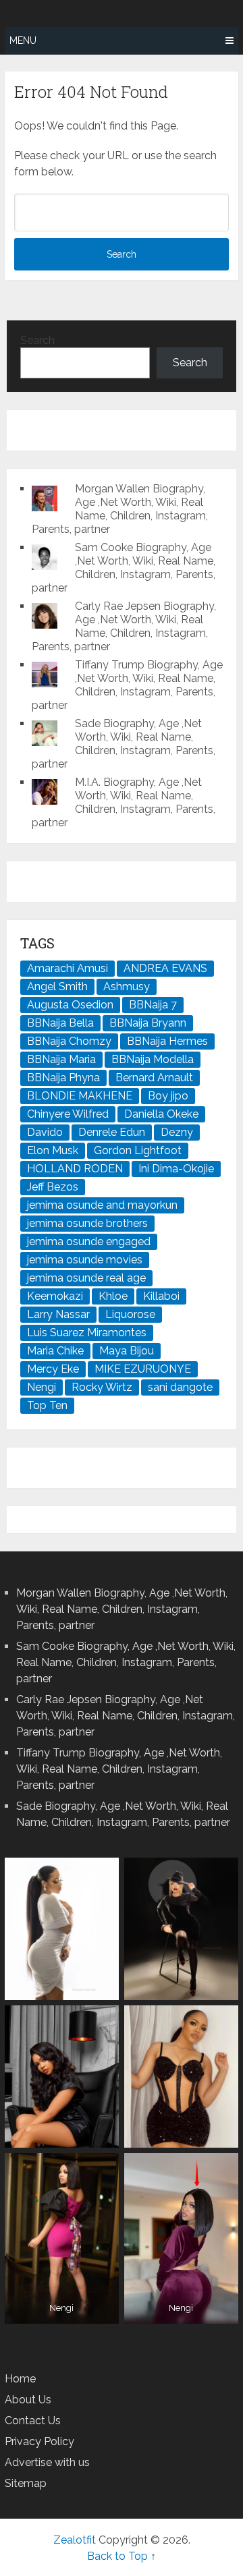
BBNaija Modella (153, 1059)
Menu (23, 40)
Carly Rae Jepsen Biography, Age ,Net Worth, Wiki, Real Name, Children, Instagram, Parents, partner (124, 626)
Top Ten (47, 1405)
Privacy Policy (39, 2441)
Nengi (42, 1387)
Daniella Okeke (161, 1114)
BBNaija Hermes (167, 1041)
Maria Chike (55, 1351)
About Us (28, 2400)
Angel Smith (57, 986)
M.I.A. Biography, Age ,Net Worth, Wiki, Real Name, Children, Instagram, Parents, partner (124, 802)
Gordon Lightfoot (138, 1150)
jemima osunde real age (86, 1278)
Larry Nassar (58, 1314)
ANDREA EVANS (165, 968)
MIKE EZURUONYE (143, 1369)
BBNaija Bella (60, 1023)
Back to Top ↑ (122, 2556)
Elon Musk (53, 1150)
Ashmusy (127, 986)
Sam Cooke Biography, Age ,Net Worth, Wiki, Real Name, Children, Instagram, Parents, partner (124, 568)
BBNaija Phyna (63, 1078)
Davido (45, 1132)
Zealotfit (75, 2540)
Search (37, 340)
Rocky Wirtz (102, 1387)
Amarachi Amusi (67, 968)
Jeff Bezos (53, 1187)
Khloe (113, 1296)
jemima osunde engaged (89, 1241)
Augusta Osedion (70, 1005)
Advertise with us (47, 2462)
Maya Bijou (127, 1351)
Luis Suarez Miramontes (87, 1333)
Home (20, 2379)
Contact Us (33, 2421)
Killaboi (161, 1296)
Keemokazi (55, 1296)
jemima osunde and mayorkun (102, 1205)
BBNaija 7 (153, 1005)
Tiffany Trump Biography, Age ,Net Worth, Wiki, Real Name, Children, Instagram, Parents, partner (127, 685)
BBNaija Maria (61, 1059)
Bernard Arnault (154, 1078)
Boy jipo (168, 1096)
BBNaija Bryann (148, 1023)
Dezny (177, 1132)
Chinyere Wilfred (68, 1114)
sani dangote (180, 1387)
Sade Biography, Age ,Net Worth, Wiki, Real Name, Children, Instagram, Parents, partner (124, 744)
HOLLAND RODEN (75, 1169)
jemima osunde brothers (87, 1223)
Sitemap (26, 2483)
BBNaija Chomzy (69, 1041)
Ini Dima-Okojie (176, 1169)
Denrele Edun (112, 1132)
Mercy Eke (53, 1369)
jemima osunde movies (85, 1260)
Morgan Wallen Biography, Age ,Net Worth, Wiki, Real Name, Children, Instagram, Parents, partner (120, 509)
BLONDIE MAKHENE (80, 1096)
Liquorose (130, 1314)
